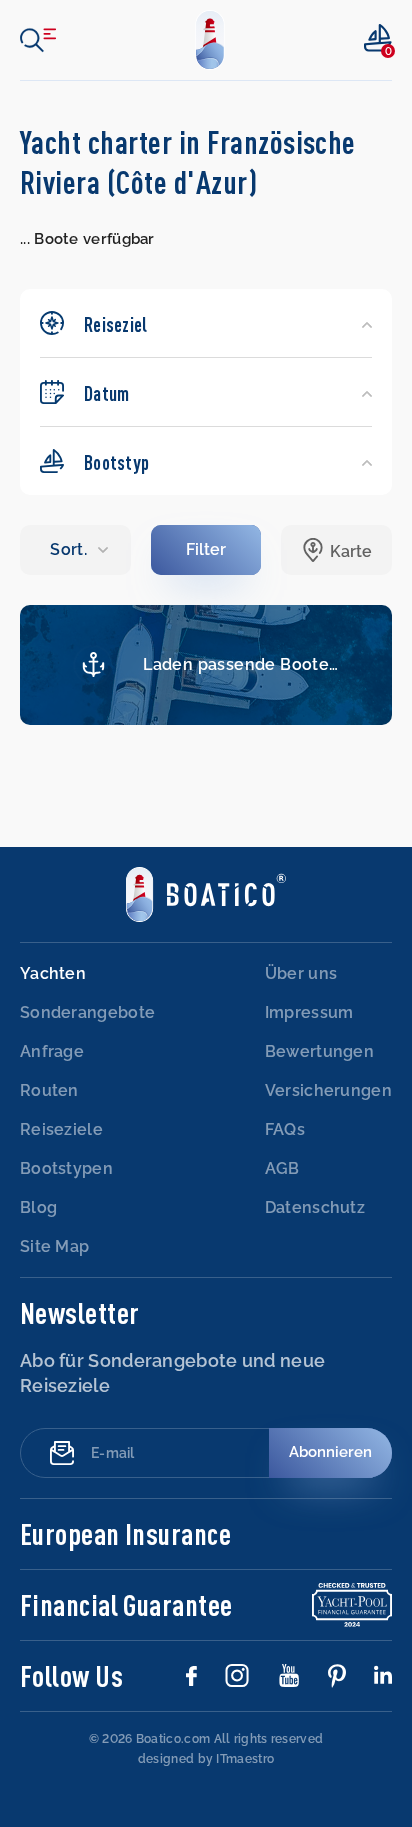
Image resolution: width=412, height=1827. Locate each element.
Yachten (53, 973)
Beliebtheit (75, 550)
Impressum (309, 1012)
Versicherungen (328, 1090)
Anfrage (52, 1051)
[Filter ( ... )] (206, 550)
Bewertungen (319, 1051)
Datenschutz (315, 1207)
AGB (282, 1168)
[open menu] (38, 40)
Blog (38, 1207)
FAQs (285, 1129)
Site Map (54, 1246)
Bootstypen (66, 1168)
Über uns (301, 973)
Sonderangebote (87, 1012)
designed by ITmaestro (206, 1759)
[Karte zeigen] (336, 550)
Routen (49, 1090)
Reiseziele (61, 1129)
